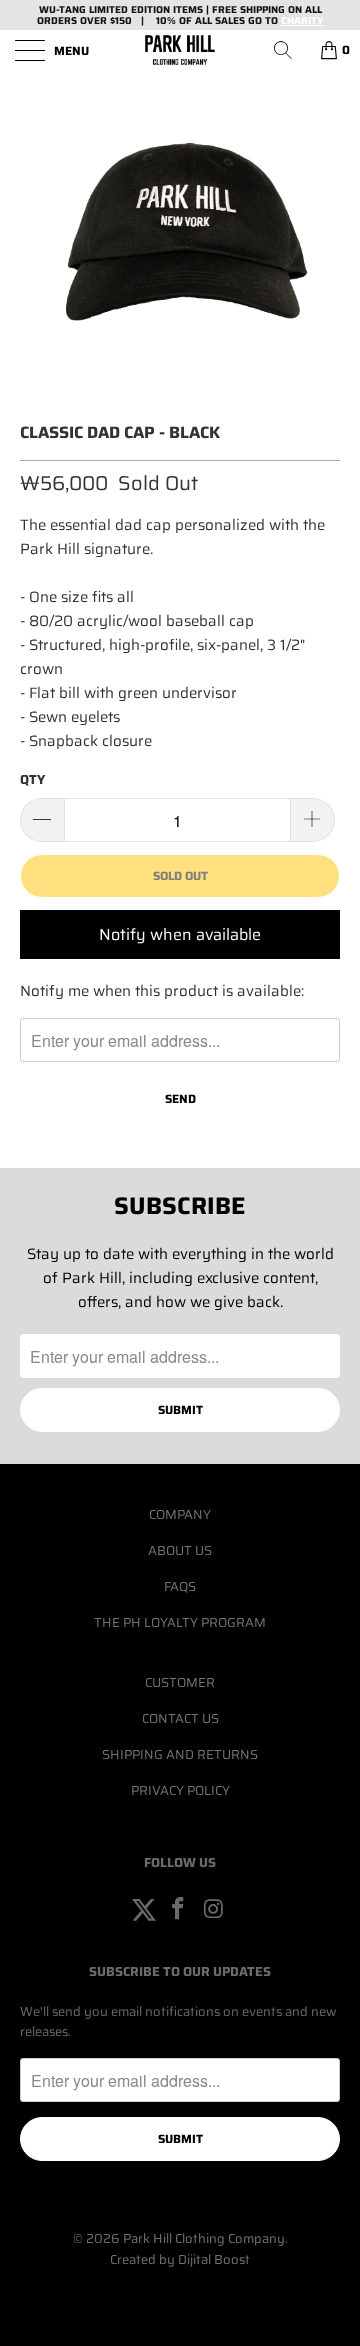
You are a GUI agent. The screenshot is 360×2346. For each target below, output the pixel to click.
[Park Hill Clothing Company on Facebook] (179, 1910)
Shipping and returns (180, 1754)
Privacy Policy (180, 1790)
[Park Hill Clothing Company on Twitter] (144, 1910)
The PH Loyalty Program (180, 1622)
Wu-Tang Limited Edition (104, 9)
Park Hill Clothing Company (204, 2238)
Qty (32, 779)
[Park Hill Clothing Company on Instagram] (214, 1910)
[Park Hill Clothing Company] (180, 50)
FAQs (180, 1586)
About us (180, 1550)
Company (180, 1514)
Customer (180, 1682)
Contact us (180, 1718)
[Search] (290, 50)
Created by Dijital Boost (180, 2259)
